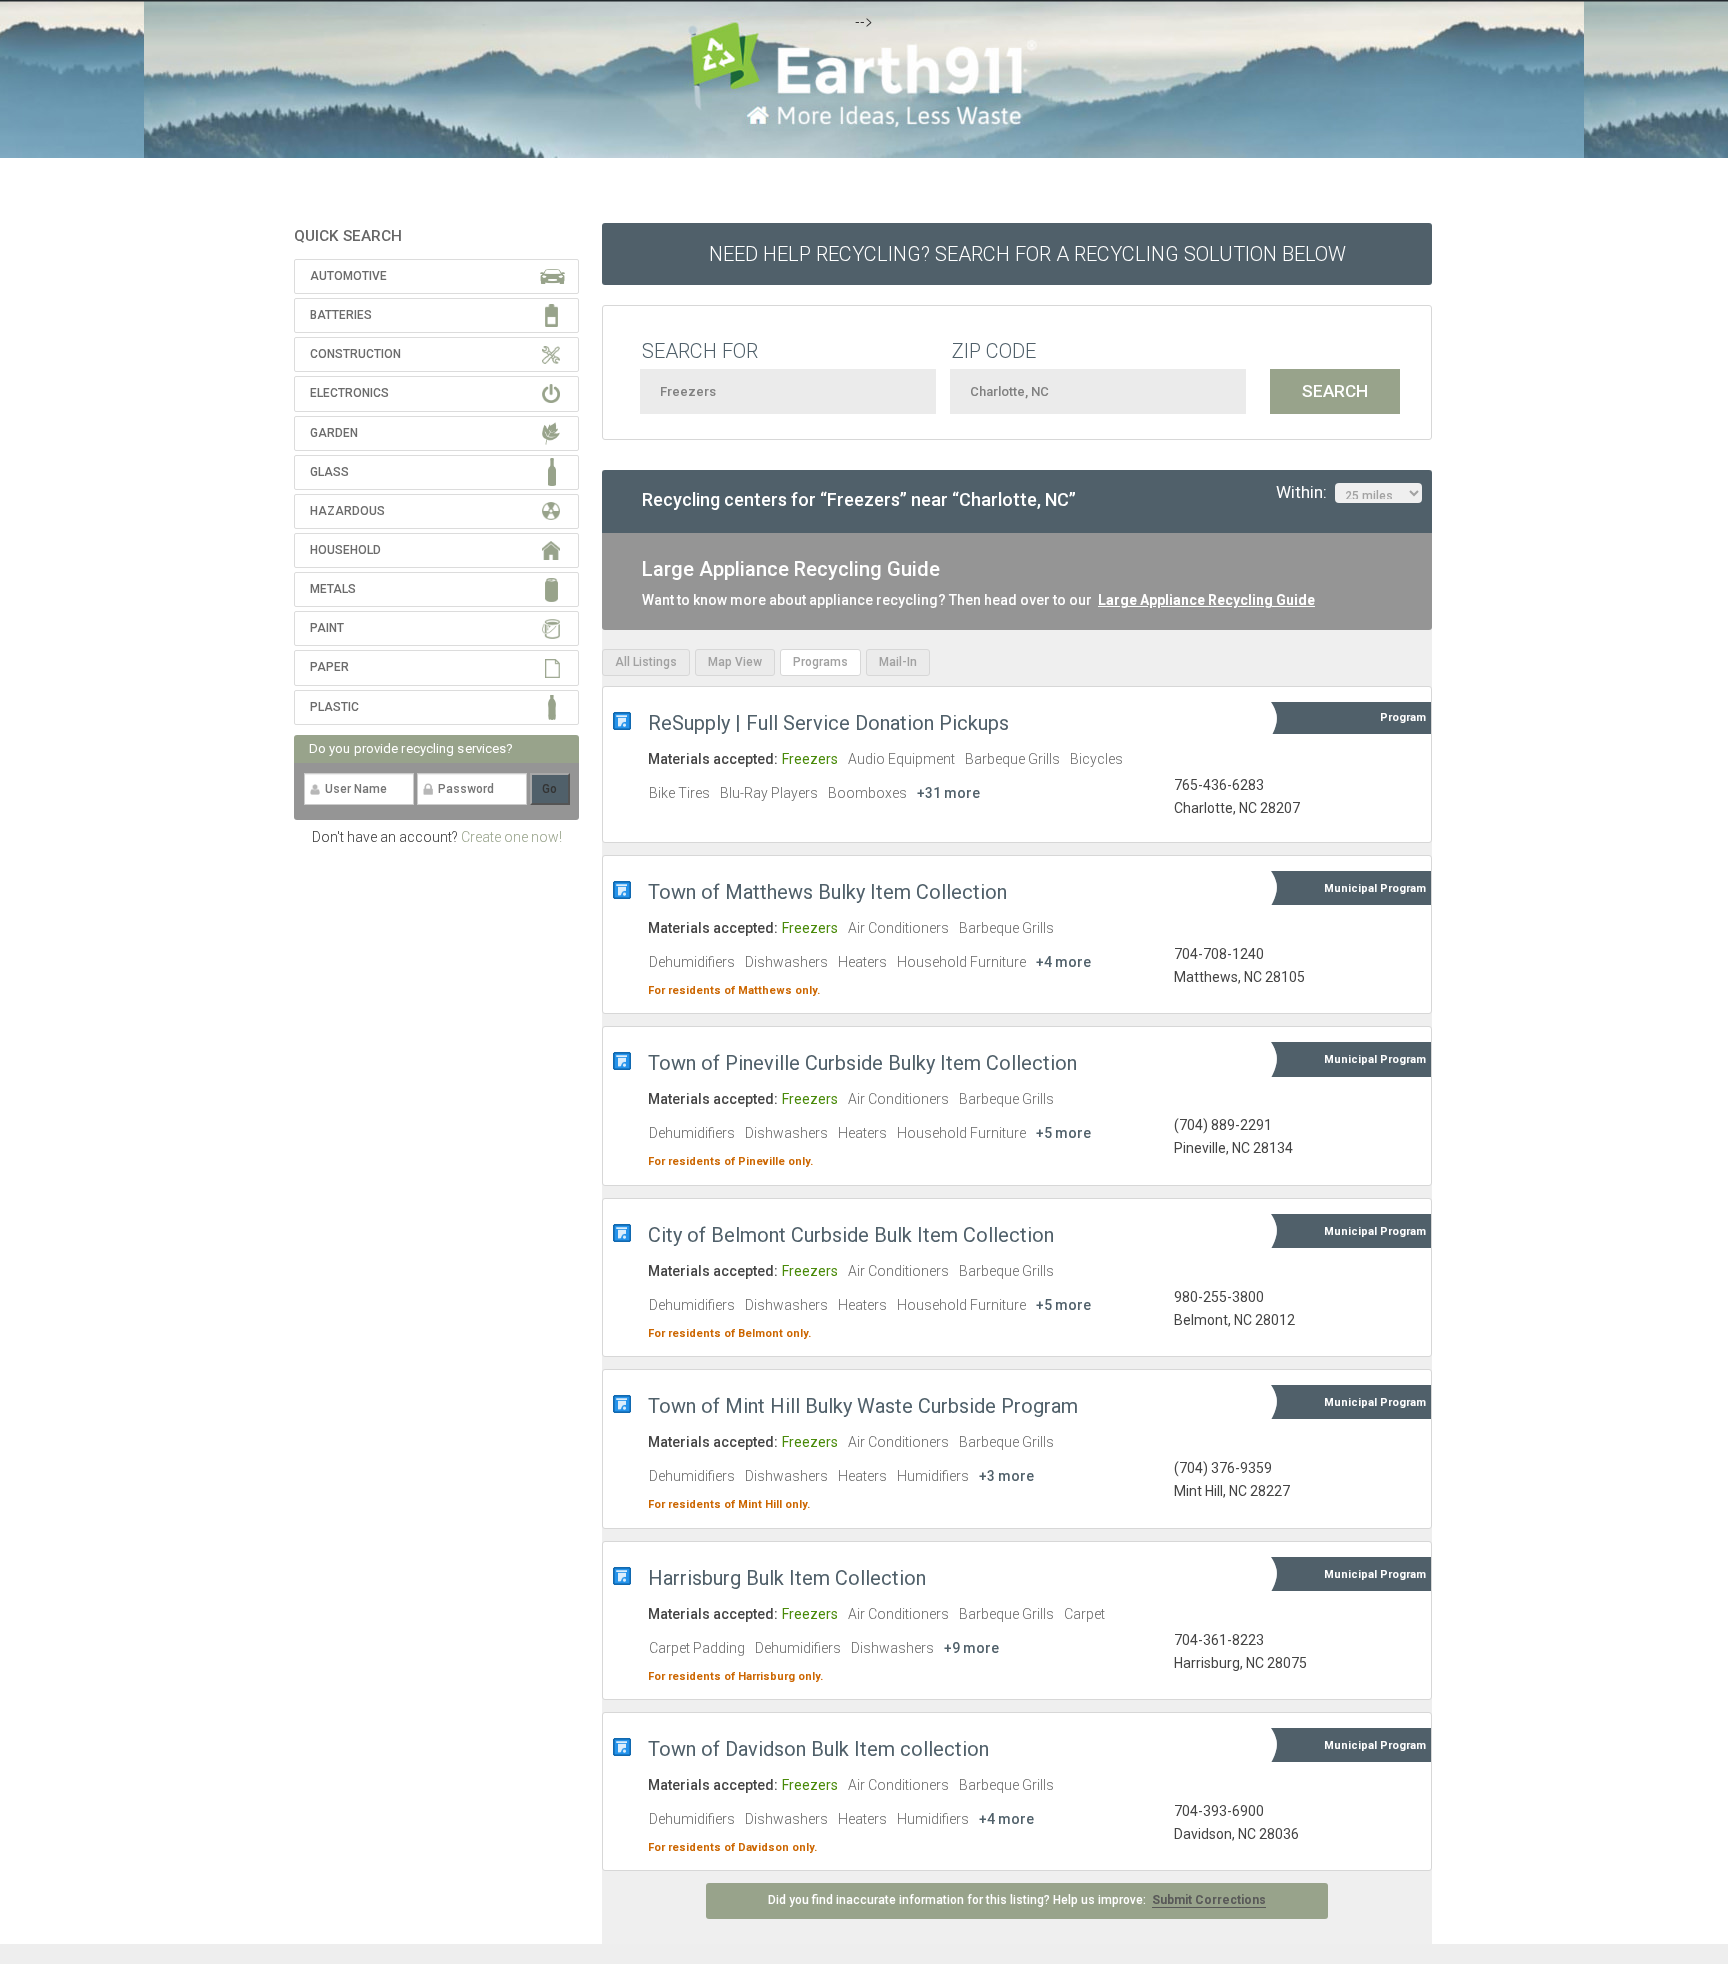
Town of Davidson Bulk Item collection (818, 1749)
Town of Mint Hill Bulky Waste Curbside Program (863, 1406)
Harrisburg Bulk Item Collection (787, 1578)
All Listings (646, 662)
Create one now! (511, 837)
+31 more (948, 793)
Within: (1305, 492)
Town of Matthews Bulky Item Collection (827, 892)
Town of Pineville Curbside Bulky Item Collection (862, 1063)
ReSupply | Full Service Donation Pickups (828, 723)
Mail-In (898, 662)
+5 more (1063, 1133)
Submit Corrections (1209, 1900)
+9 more (971, 1648)
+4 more (1063, 962)
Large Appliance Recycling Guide (1206, 600)
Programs (820, 662)
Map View (735, 662)
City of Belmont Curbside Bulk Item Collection (851, 1235)
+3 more (1006, 1476)
